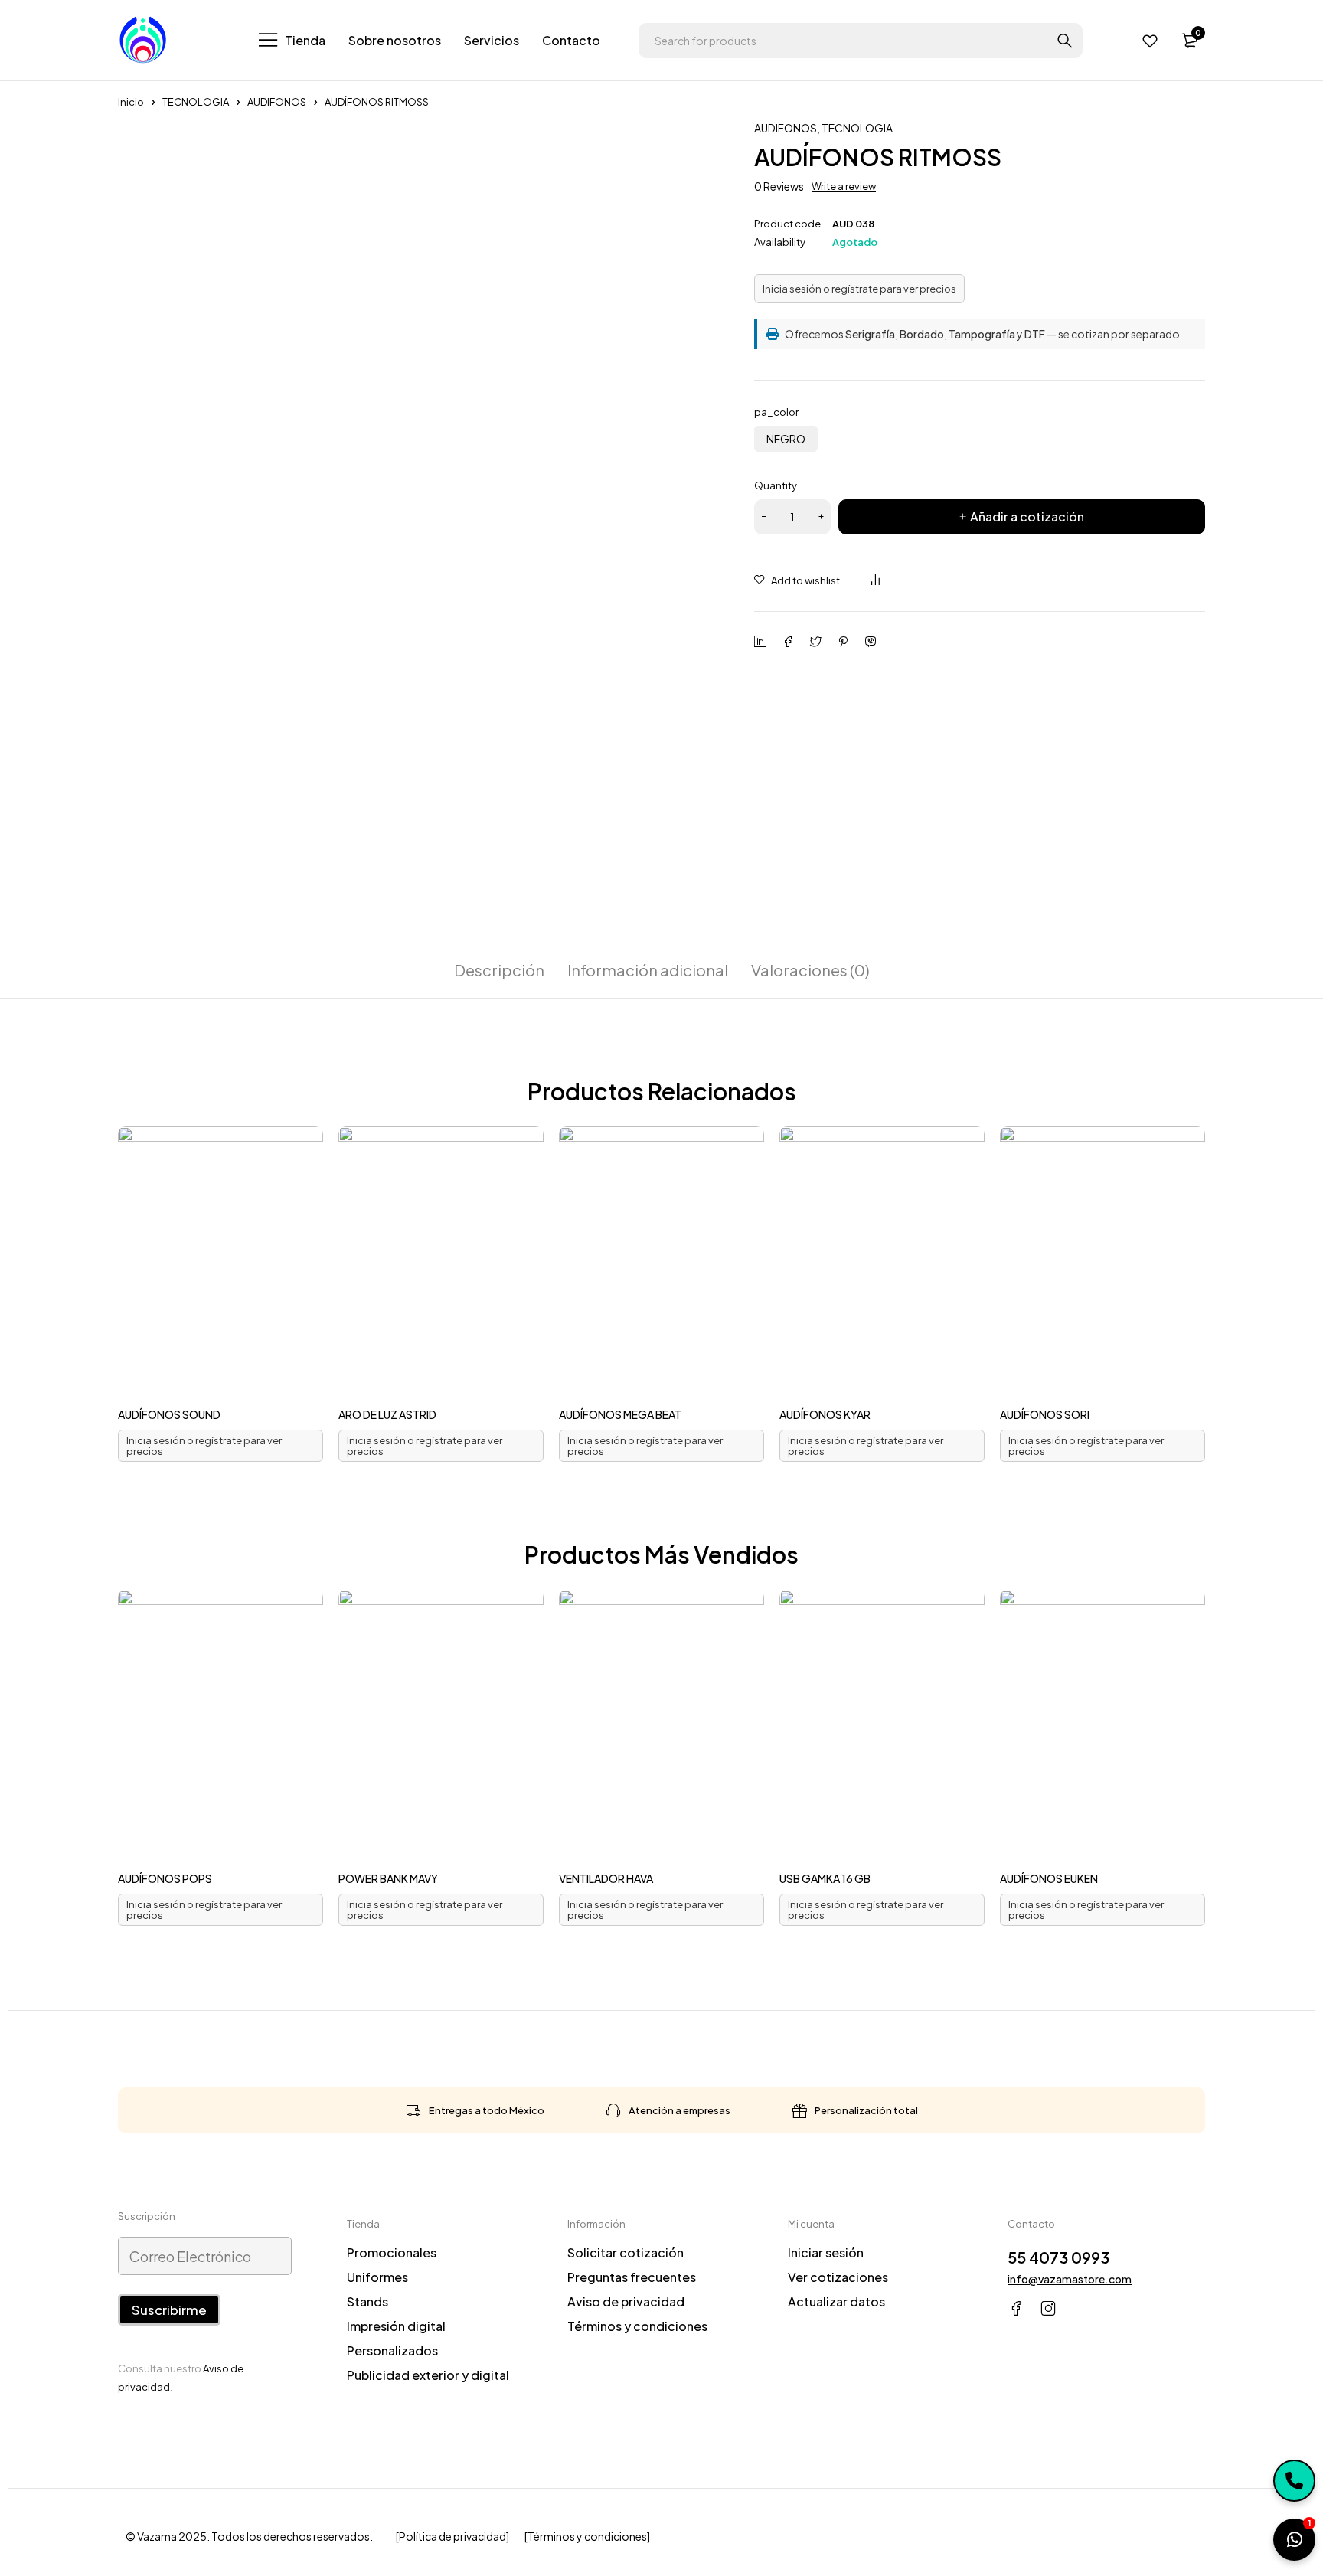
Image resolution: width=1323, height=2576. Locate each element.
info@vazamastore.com (1070, 2279)
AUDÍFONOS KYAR (825, 1414)
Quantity (776, 485)
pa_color (776, 412)
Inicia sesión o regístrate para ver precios (859, 289)
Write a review (844, 186)
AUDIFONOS (277, 102)
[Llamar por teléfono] (1294, 2481)
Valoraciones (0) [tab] (810, 970)
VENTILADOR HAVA (606, 1878)
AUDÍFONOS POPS (165, 1878)
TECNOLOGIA (196, 102)
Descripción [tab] (499, 970)
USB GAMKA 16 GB (825, 1878)
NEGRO (786, 439)
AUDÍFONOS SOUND (169, 1414)
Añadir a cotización (1027, 517)
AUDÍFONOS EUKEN (1049, 1878)
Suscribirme (169, 2310)
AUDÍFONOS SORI (1045, 1414)
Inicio (131, 102)
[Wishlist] (1150, 41)
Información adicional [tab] (648, 970)
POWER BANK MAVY (388, 1878)
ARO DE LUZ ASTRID (387, 1414)
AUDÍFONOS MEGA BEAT (620, 1414)
